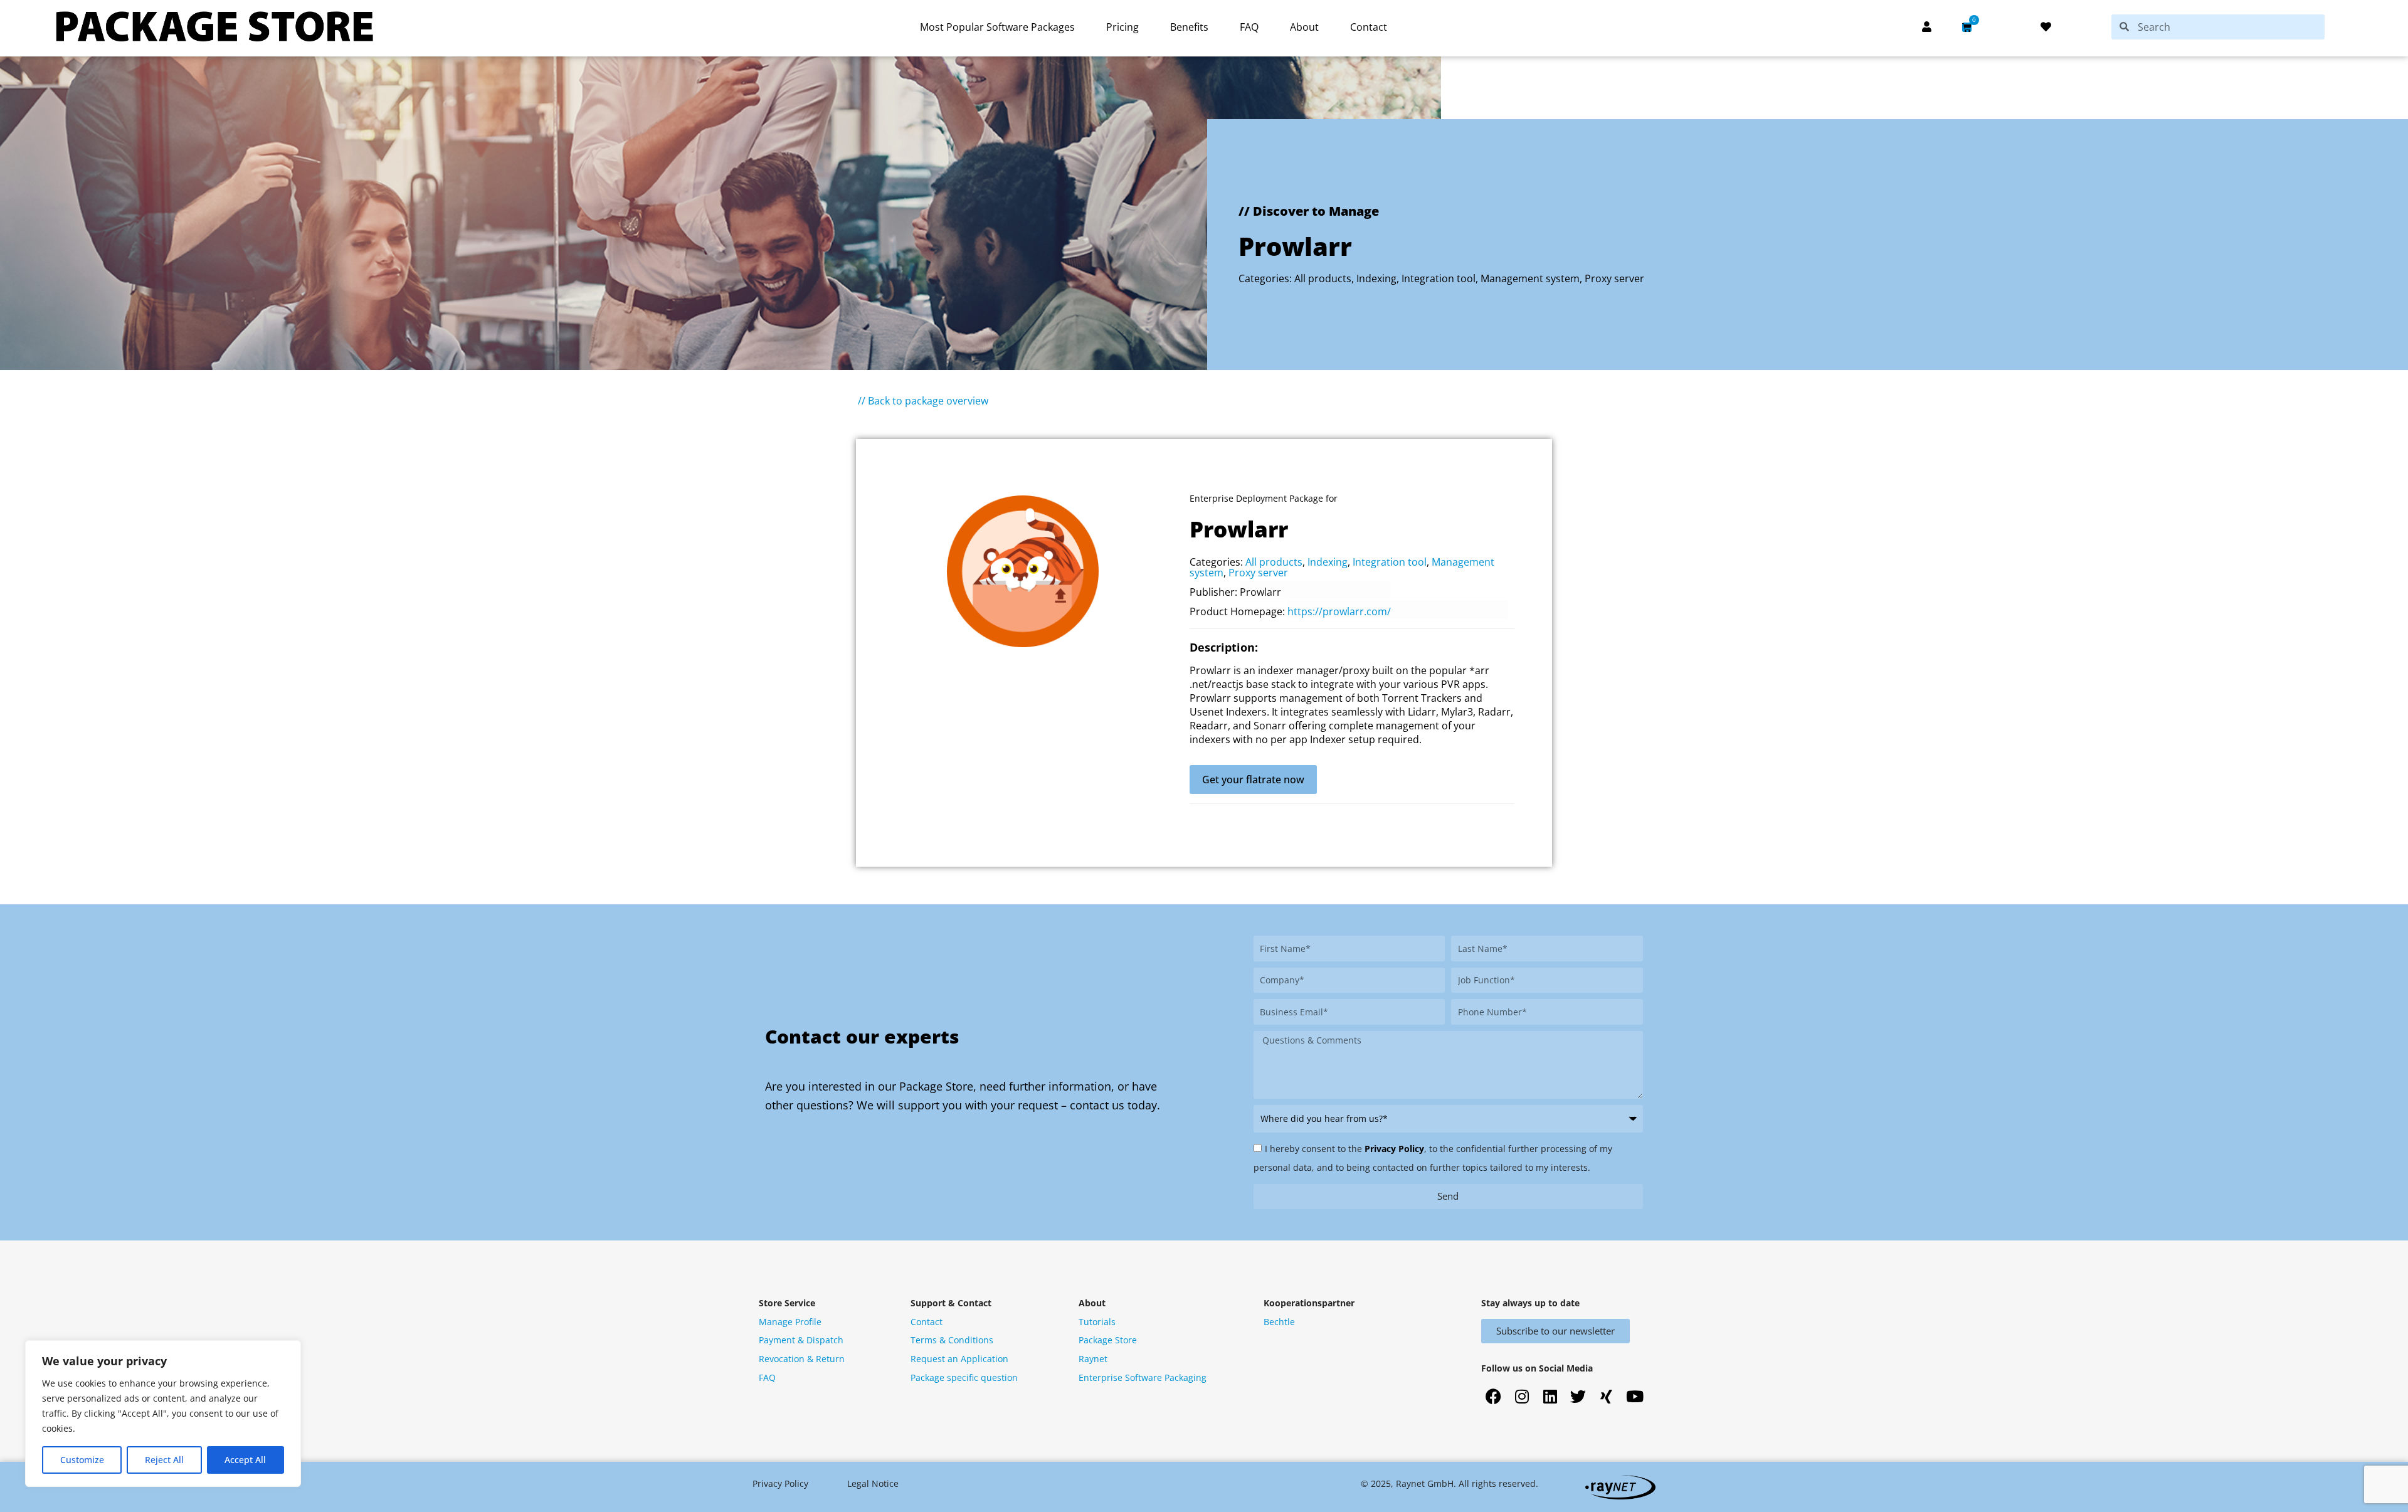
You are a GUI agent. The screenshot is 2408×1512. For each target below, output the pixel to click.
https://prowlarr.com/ (1339, 611)
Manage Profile (790, 1322)
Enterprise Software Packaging (1143, 1377)
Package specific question (964, 1377)
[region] (163, 1414)
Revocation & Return (802, 1359)
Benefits (1189, 27)
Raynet (1093, 1359)
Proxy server (1614, 278)
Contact (1369, 27)
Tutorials (1097, 1322)
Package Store (1108, 1340)
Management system (1530, 278)
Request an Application (959, 1359)
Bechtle (1279, 1322)
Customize (82, 1460)
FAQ (1249, 27)
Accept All (245, 1460)
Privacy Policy (1394, 1149)
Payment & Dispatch (801, 1340)
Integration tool (1439, 278)
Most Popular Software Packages (997, 27)
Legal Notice (873, 1483)
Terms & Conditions (952, 1340)
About (1304, 27)
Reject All (164, 1460)
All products (1323, 278)
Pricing (1122, 27)
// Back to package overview (923, 401)
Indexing (1376, 278)
